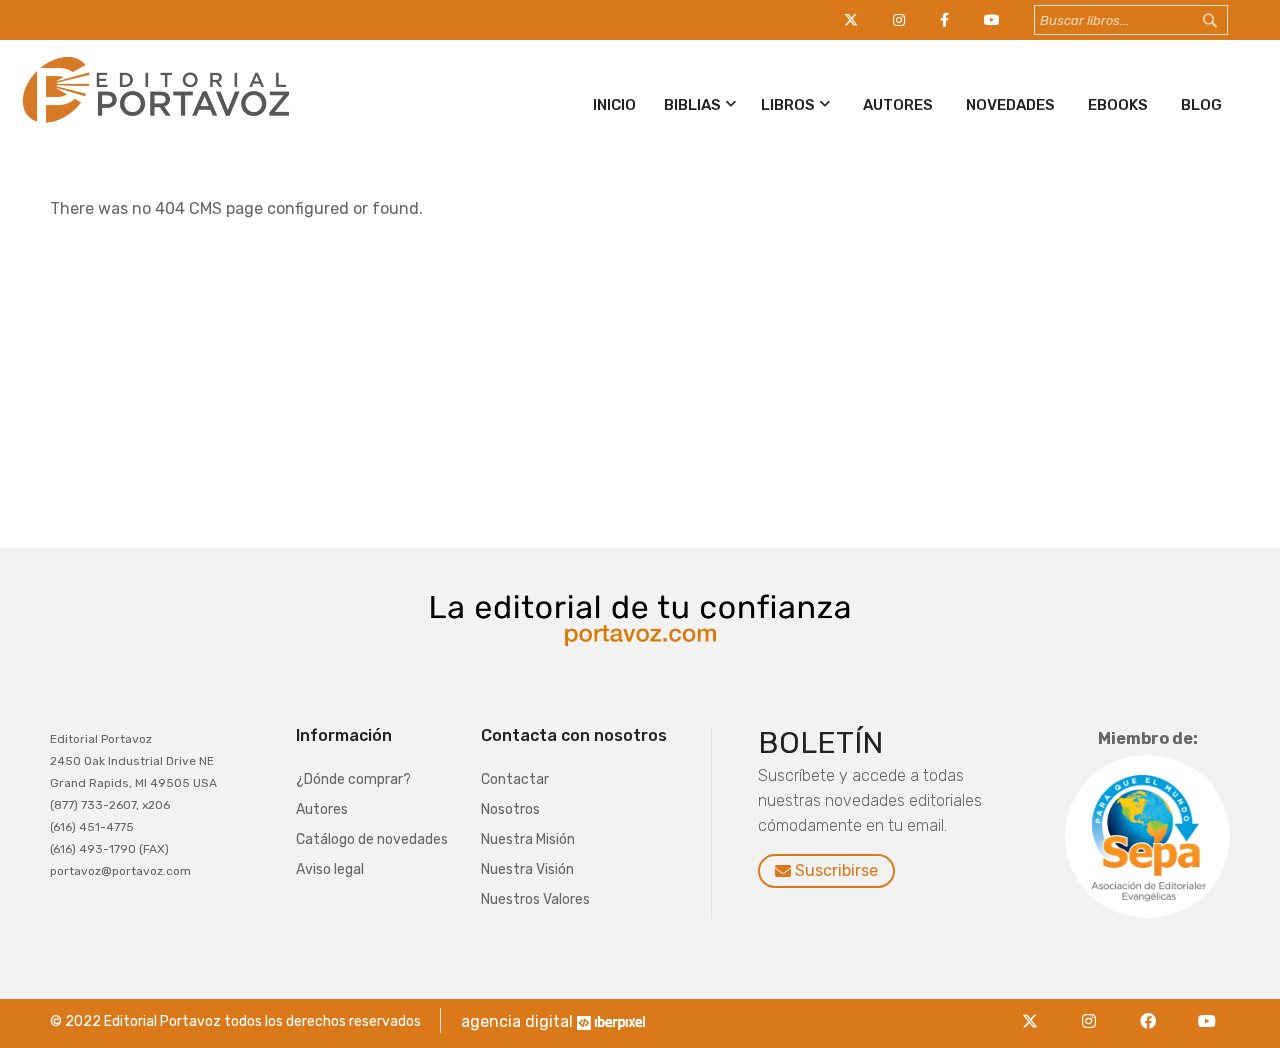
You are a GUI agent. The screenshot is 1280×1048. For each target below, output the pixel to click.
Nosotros (510, 809)
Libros (788, 105)
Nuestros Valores (535, 899)
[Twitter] (1035, 1009)
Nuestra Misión (528, 839)
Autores (898, 105)
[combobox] (1131, 20)
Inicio (614, 105)
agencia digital (517, 1021)
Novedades (1010, 105)
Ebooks (1118, 105)
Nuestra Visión (527, 869)
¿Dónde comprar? (353, 779)
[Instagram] (1094, 1009)
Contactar (515, 779)
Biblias (692, 105)
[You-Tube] (1207, 1009)
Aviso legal (330, 869)
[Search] (1229, 21)
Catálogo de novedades (372, 839)
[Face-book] (1153, 1009)
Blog (1201, 105)
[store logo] (152, 126)
